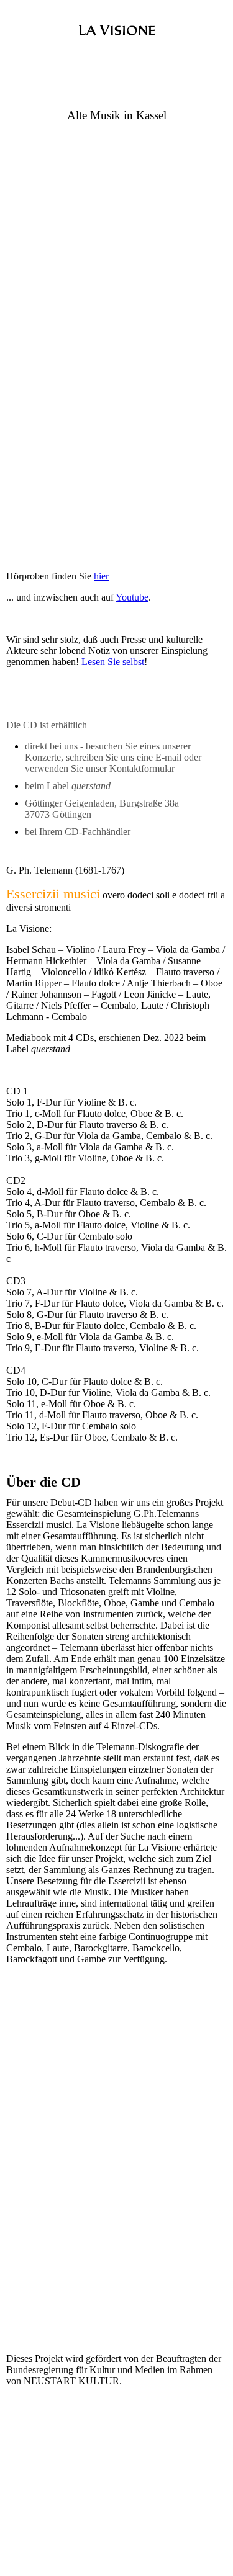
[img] (117, 36)
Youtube (132, 597)
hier (101, 576)
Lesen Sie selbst (113, 662)
